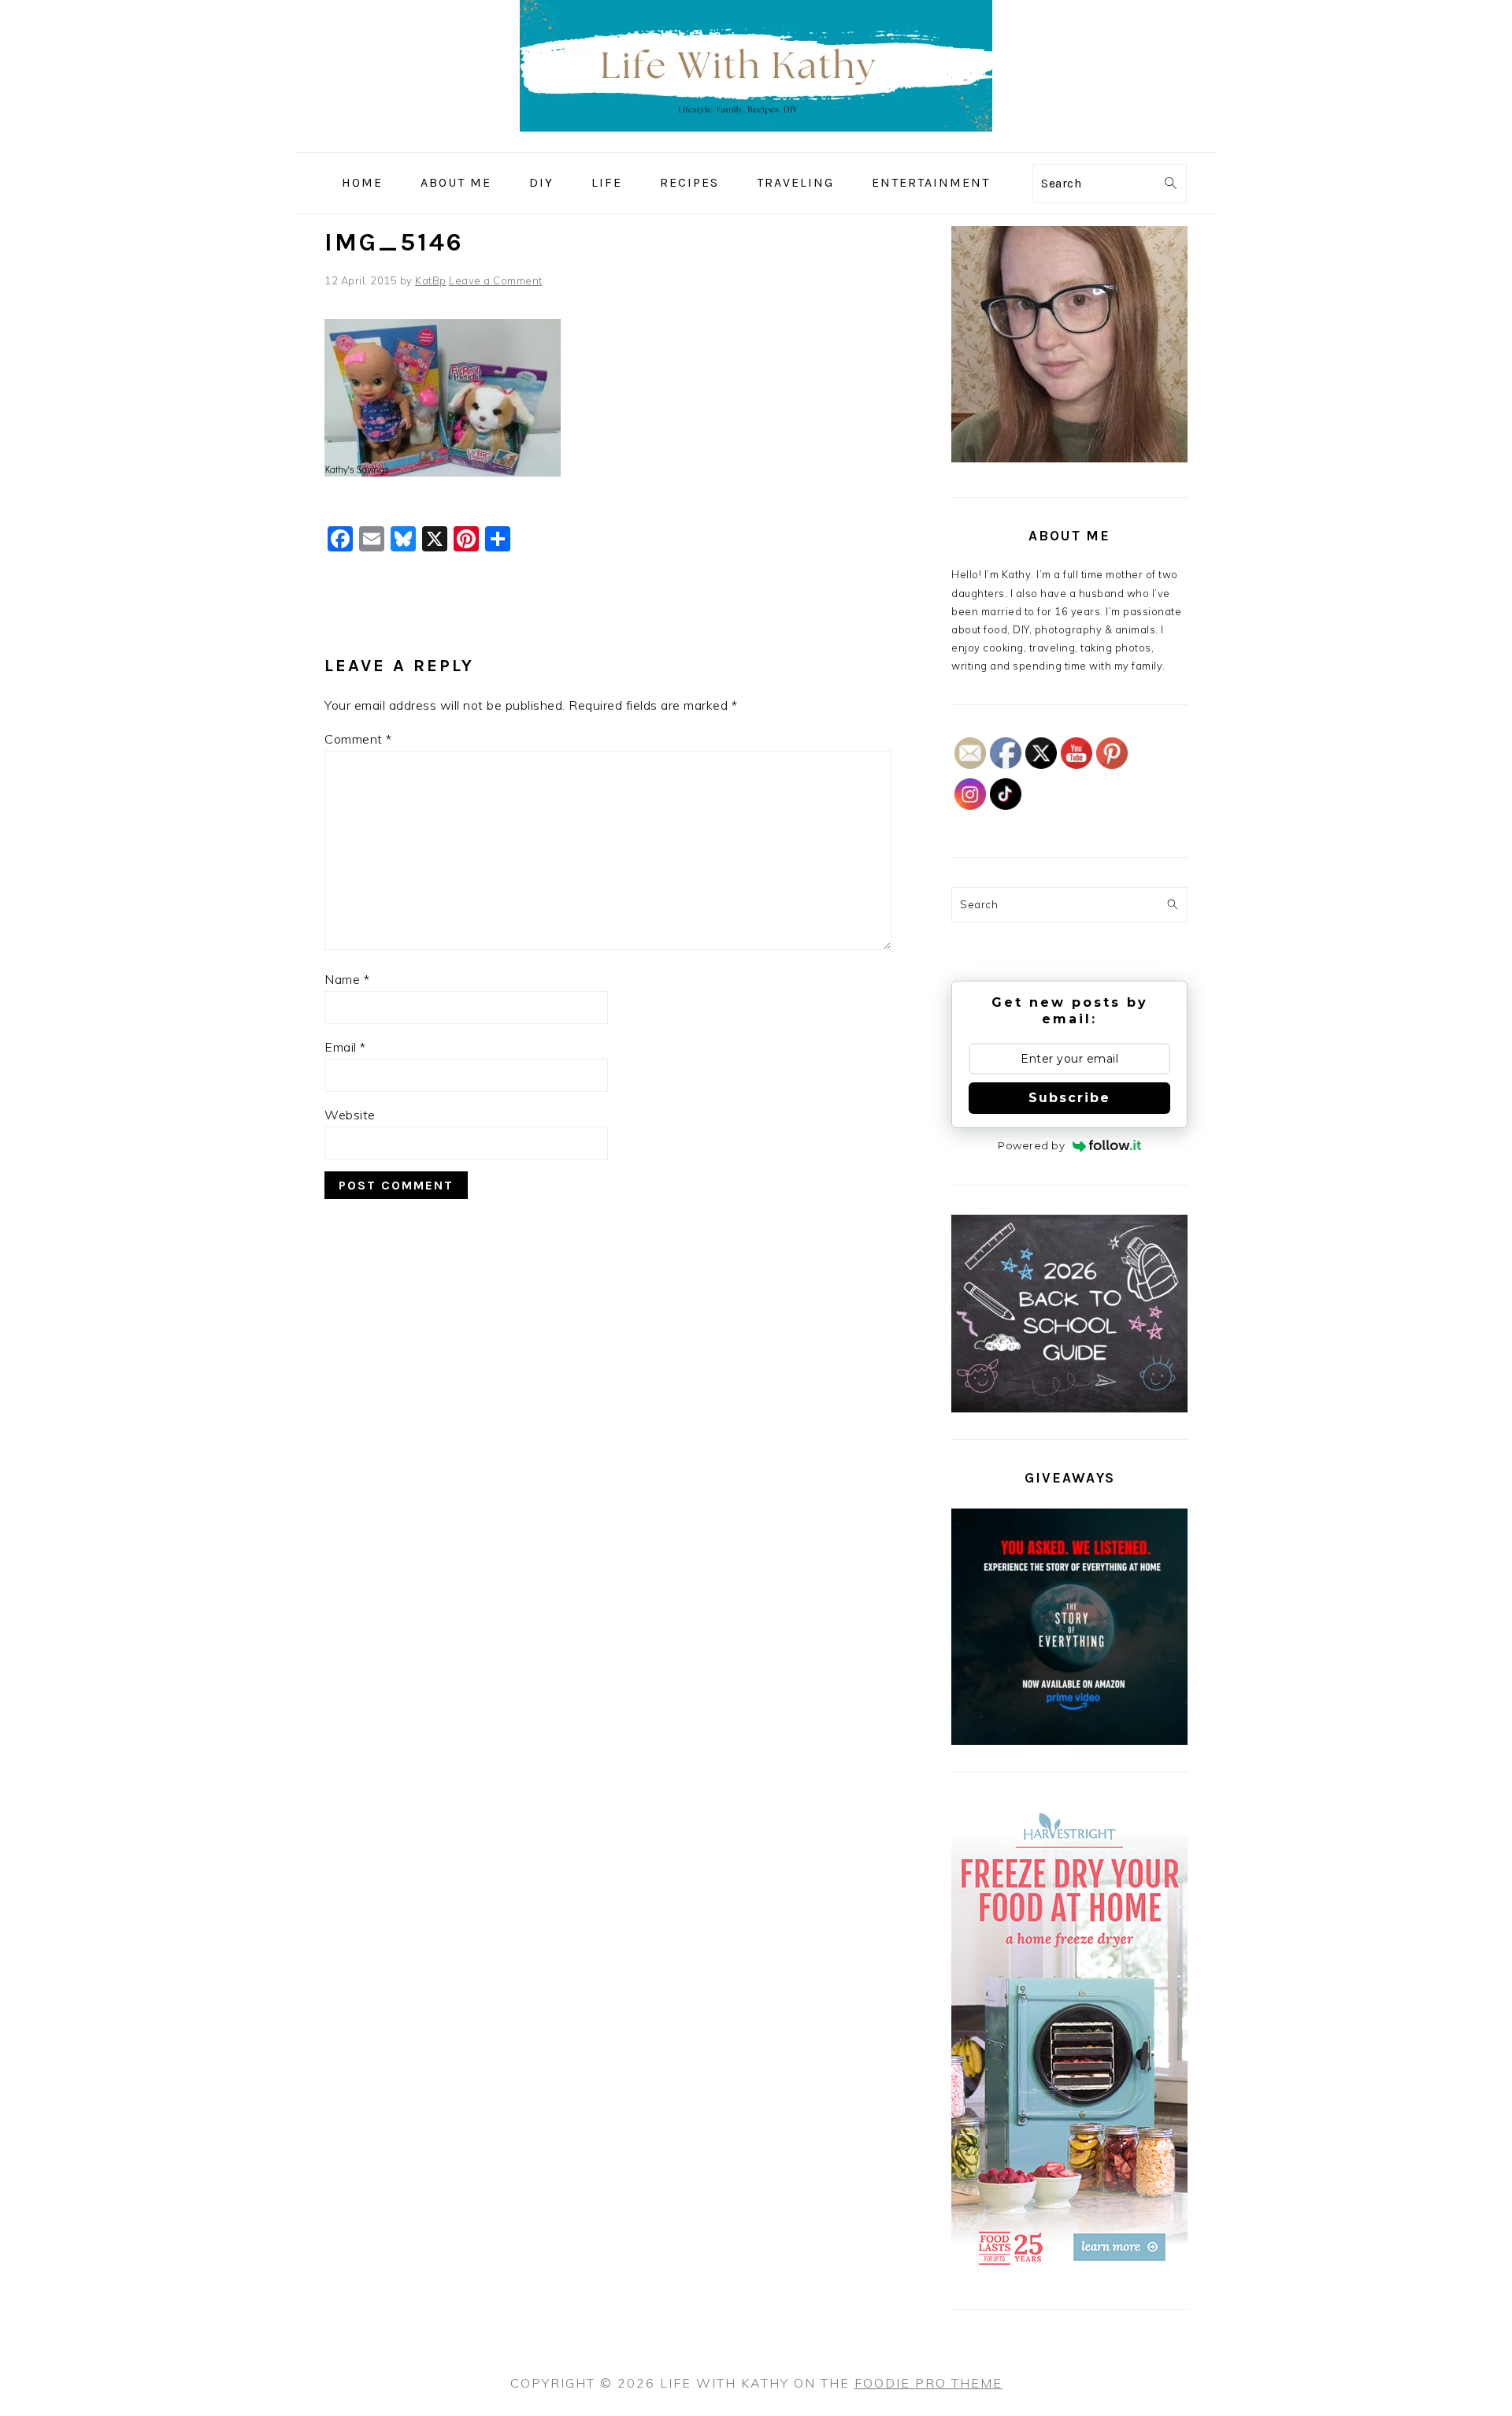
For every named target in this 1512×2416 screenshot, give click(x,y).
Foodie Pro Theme (928, 2383)
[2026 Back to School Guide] (1069, 1408)
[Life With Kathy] (756, 141)
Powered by (1031, 1145)
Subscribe (1069, 1098)
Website (350, 1115)
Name (347, 979)
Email (345, 1047)
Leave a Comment (496, 280)
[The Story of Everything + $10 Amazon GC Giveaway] (1069, 1741)
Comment (358, 739)
